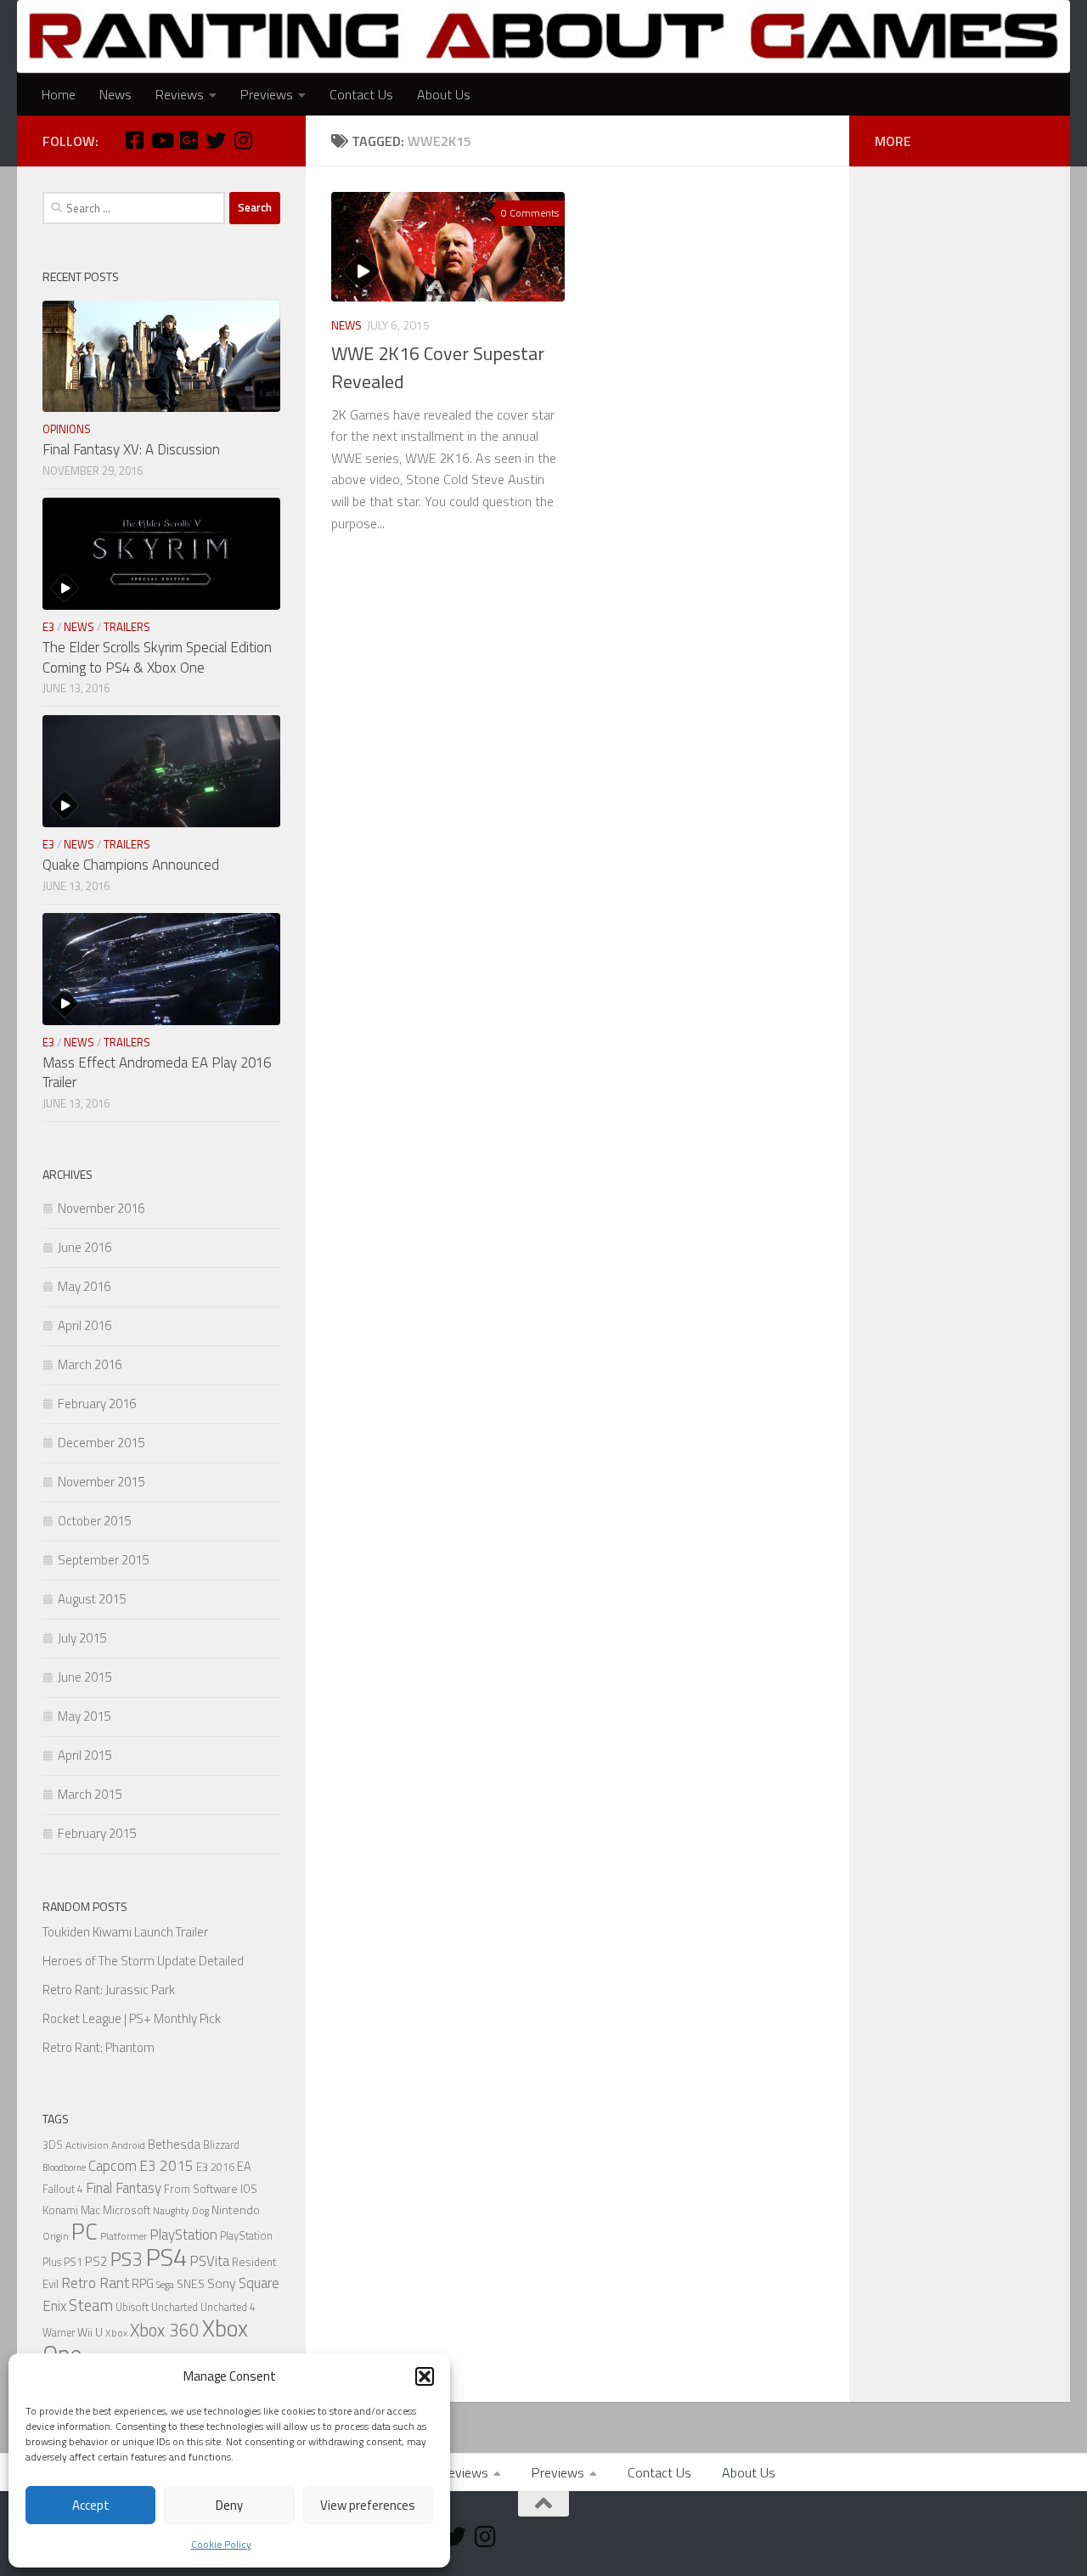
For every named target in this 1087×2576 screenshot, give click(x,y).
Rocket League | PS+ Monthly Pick (132, 2018)
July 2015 (82, 1638)
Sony (222, 2283)
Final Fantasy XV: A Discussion (131, 449)
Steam (91, 2305)
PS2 (96, 2261)
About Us (444, 94)
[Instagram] (243, 140)
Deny (229, 2505)
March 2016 (90, 1364)
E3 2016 (215, 2167)
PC (84, 2231)
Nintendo (236, 2210)
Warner (59, 2333)
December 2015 (101, 1443)
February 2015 (97, 1833)
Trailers (127, 627)
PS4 (166, 2257)
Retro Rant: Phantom (99, 2047)
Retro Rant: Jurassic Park (109, 1990)
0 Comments (530, 213)
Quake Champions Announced (131, 865)
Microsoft (127, 2210)
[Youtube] (161, 140)
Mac (90, 2210)
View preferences (368, 2505)
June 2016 (84, 1247)
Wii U (90, 2332)
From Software (201, 2189)
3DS (53, 2145)
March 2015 (90, 1794)
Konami (60, 2210)
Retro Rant (95, 2283)
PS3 (127, 2259)
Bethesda (174, 2144)
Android (128, 2145)
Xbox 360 (165, 2330)
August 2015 (92, 1599)
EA (244, 2166)
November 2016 (101, 1208)
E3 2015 (166, 2166)
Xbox (116, 2333)
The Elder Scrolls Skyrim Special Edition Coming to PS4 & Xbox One (157, 657)
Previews (267, 94)
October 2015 (94, 1521)
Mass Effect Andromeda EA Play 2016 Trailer (157, 1073)
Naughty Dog (181, 2211)
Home (59, 94)
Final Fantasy (124, 2187)
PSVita (209, 2260)
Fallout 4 (63, 2189)
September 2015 (103, 1560)
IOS (249, 2189)
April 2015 (84, 1755)
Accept (91, 2505)
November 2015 (101, 1482)
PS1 (73, 2262)
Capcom (113, 2166)
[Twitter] (216, 140)
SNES (191, 2283)
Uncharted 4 (228, 2307)
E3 (48, 627)
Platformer (124, 2236)
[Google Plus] (189, 140)
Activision (87, 2145)
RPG (143, 2283)
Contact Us (361, 94)
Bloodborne (64, 2167)
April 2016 (84, 1325)
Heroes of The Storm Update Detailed (143, 1961)
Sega (165, 2285)
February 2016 (97, 1404)
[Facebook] (134, 140)
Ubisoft (132, 2307)
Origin (56, 2236)
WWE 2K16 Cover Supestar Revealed (438, 367)
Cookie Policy (221, 2544)
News (115, 94)
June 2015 (84, 1677)
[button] (425, 2376)
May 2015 (84, 1716)
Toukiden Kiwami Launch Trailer (125, 1932)
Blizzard (221, 2145)
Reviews (180, 94)
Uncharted (175, 2307)
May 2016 (84, 1286)
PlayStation (183, 2235)
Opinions (67, 429)
